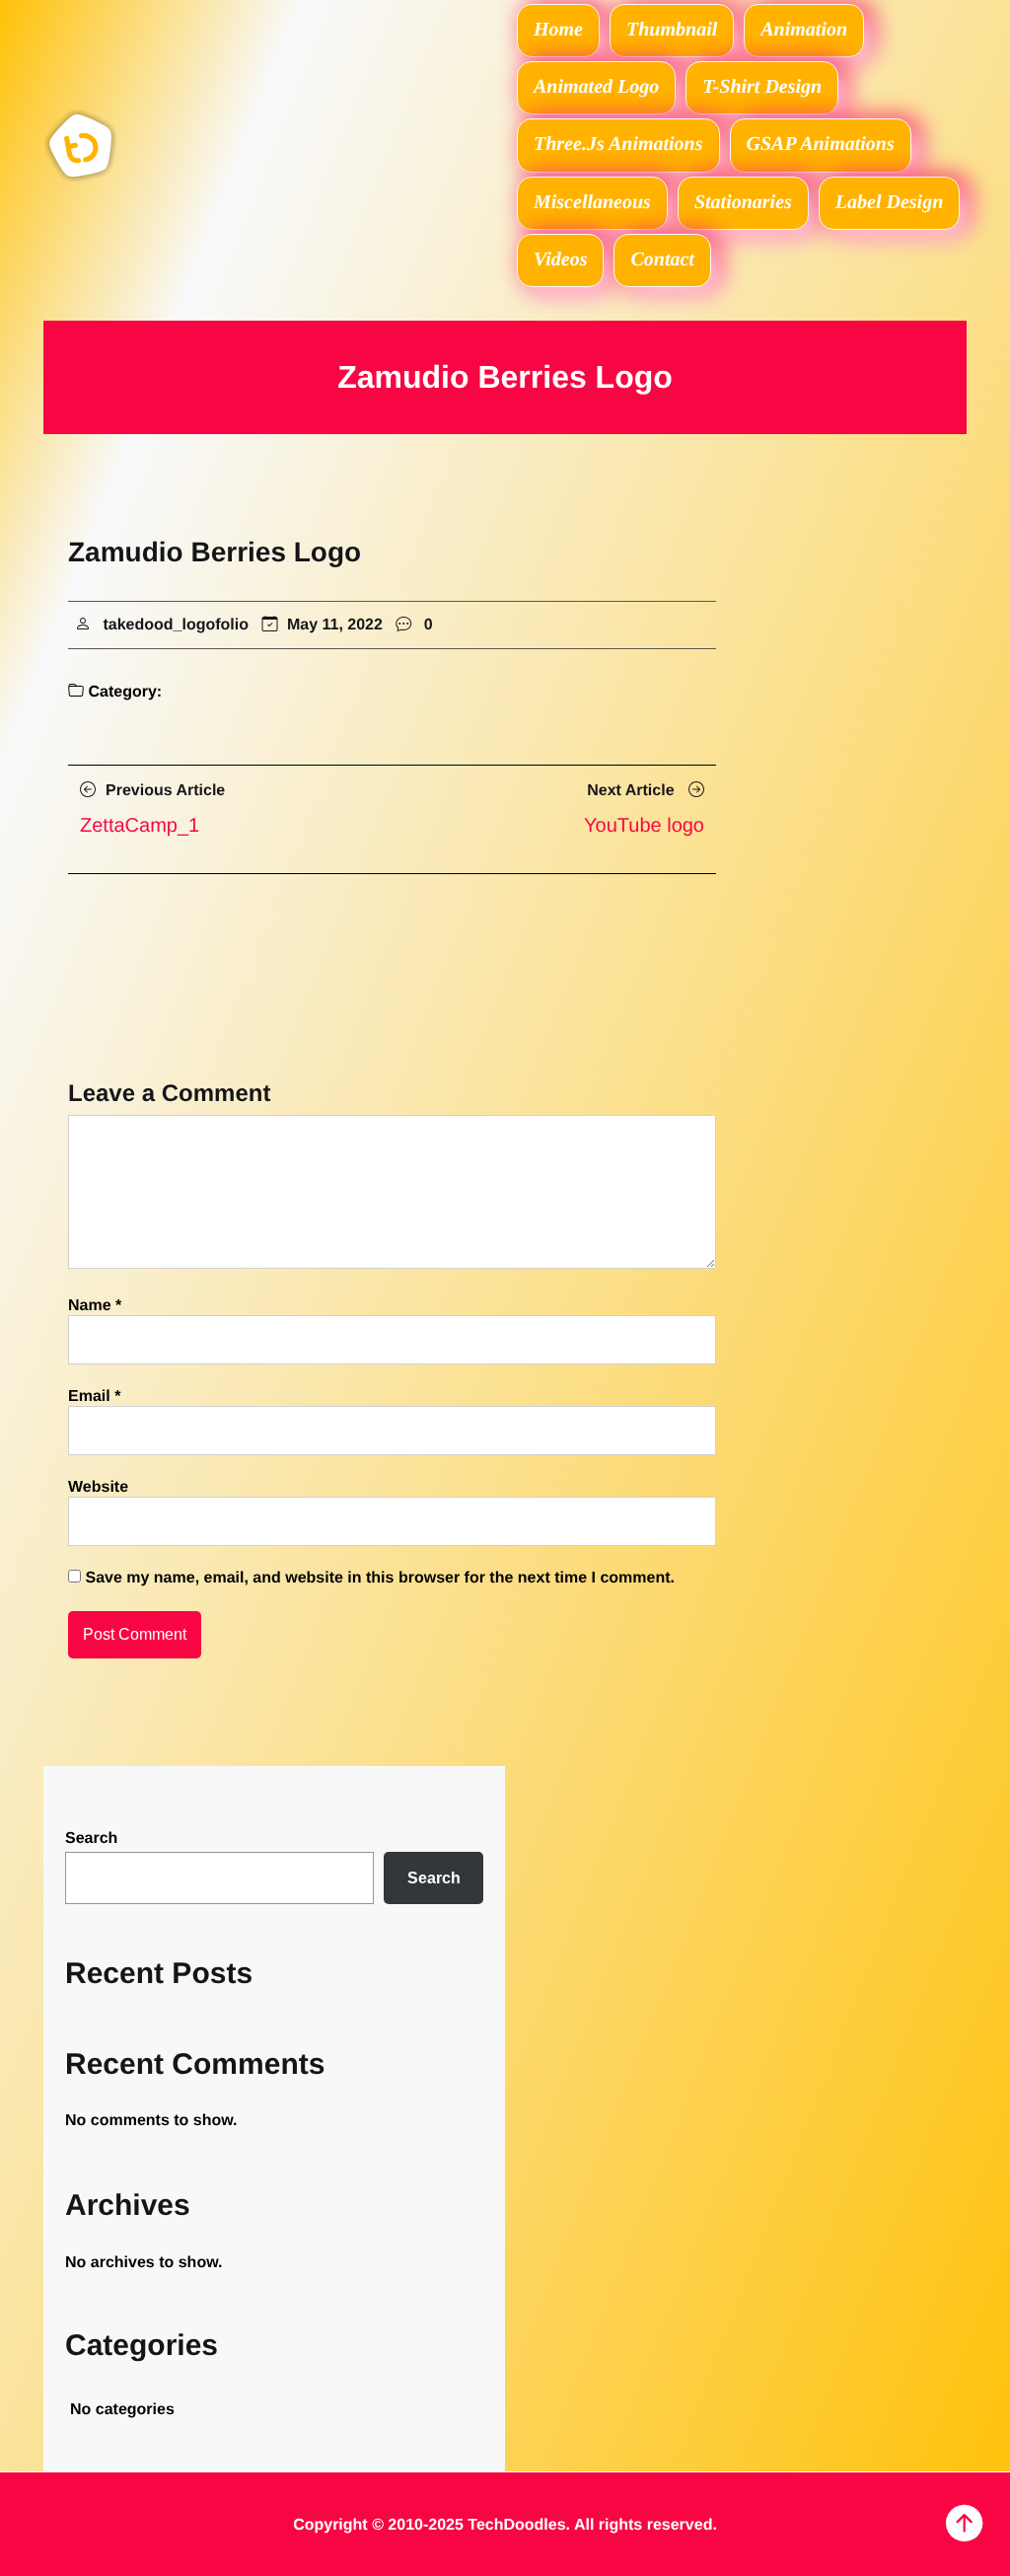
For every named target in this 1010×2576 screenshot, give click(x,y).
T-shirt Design (762, 87)
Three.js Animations (618, 144)
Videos (560, 259)
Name (95, 1306)
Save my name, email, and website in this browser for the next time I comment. (380, 1578)
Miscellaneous (592, 202)
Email (94, 1397)
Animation (804, 30)
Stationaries (743, 202)
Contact (662, 259)
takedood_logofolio (176, 625)
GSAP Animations (821, 144)
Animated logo (596, 87)
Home (558, 30)
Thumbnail (672, 30)
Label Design (889, 202)
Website (98, 1487)
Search (91, 1839)
